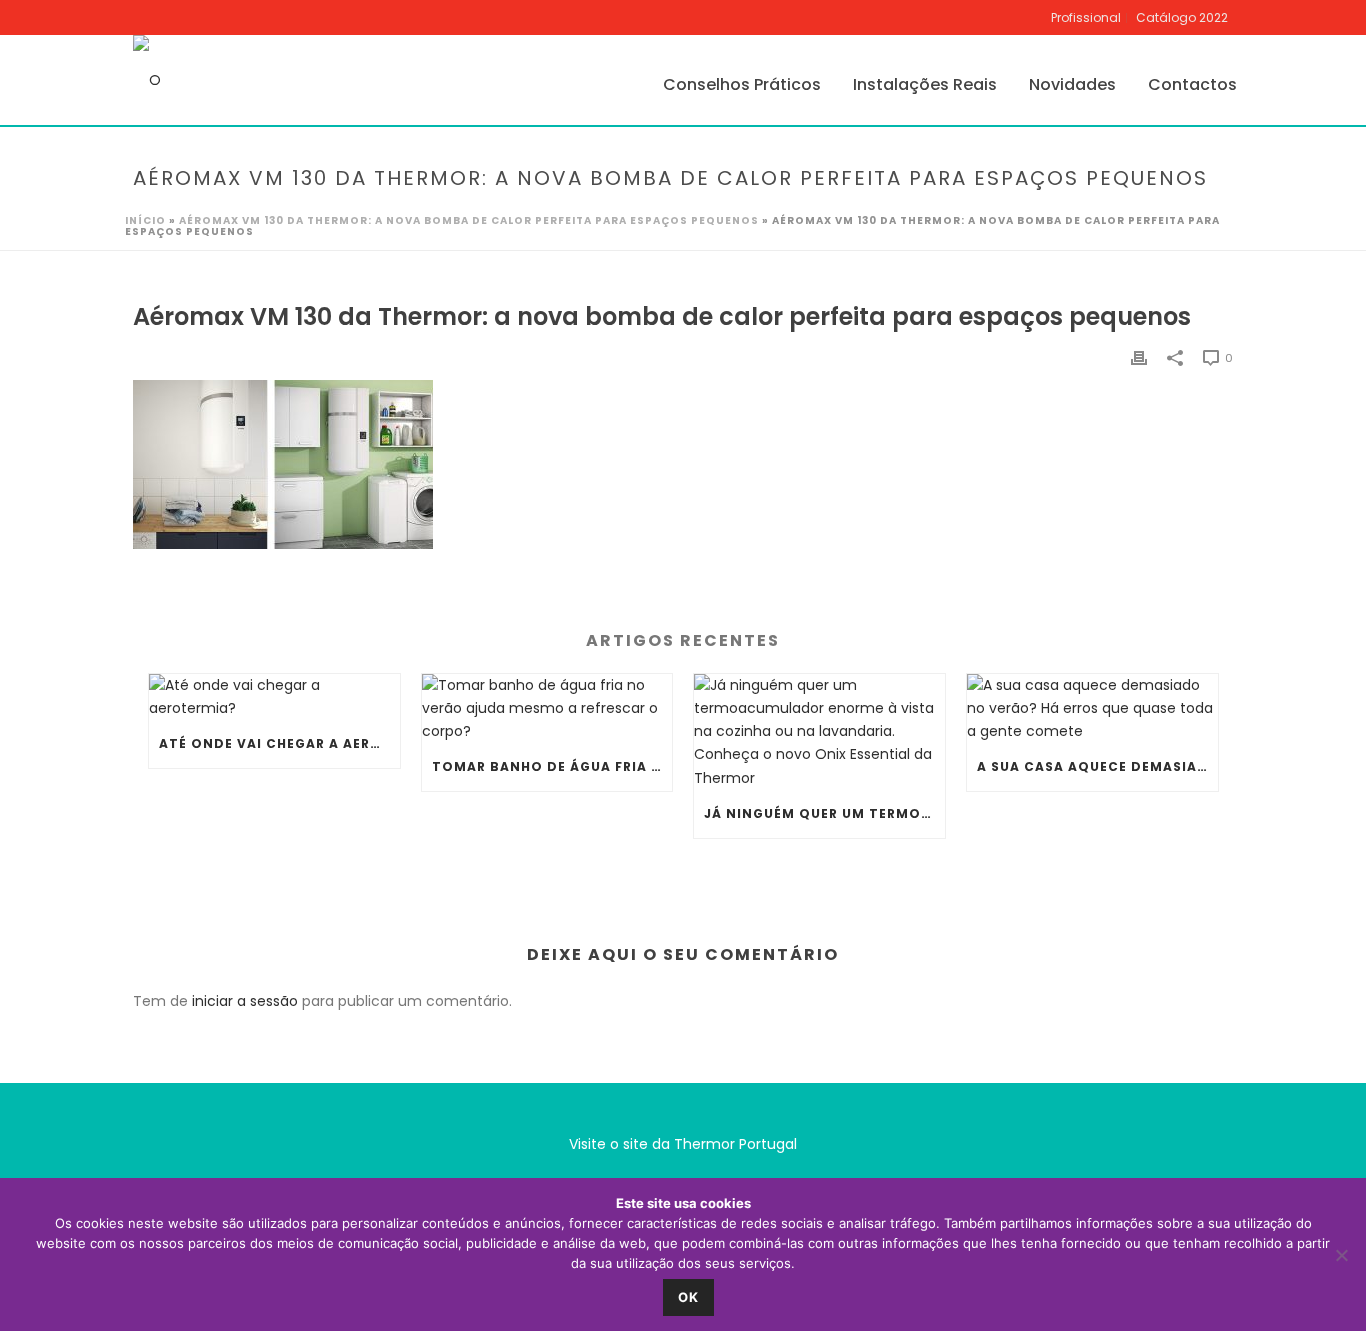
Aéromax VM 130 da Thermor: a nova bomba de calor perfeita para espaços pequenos (469, 220)
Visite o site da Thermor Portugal (683, 1144)
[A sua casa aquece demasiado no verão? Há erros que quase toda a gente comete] (1092, 709)
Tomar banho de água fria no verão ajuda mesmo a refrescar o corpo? (552, 766)
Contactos (1192, 84)
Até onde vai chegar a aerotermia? (279, 743)
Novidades (1072, 84)
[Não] (1341, 1255)
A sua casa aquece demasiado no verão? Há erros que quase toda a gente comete (1097, 766)
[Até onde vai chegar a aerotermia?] (274, 697)
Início (145, 220)
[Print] (1139, 357)
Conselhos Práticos (742, 84)
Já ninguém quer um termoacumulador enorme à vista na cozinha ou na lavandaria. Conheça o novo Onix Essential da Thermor (824, 813)
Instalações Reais (925, 84)
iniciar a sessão (245, 1001)
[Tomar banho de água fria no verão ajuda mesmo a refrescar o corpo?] (547, 709)
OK (688, 1297)
